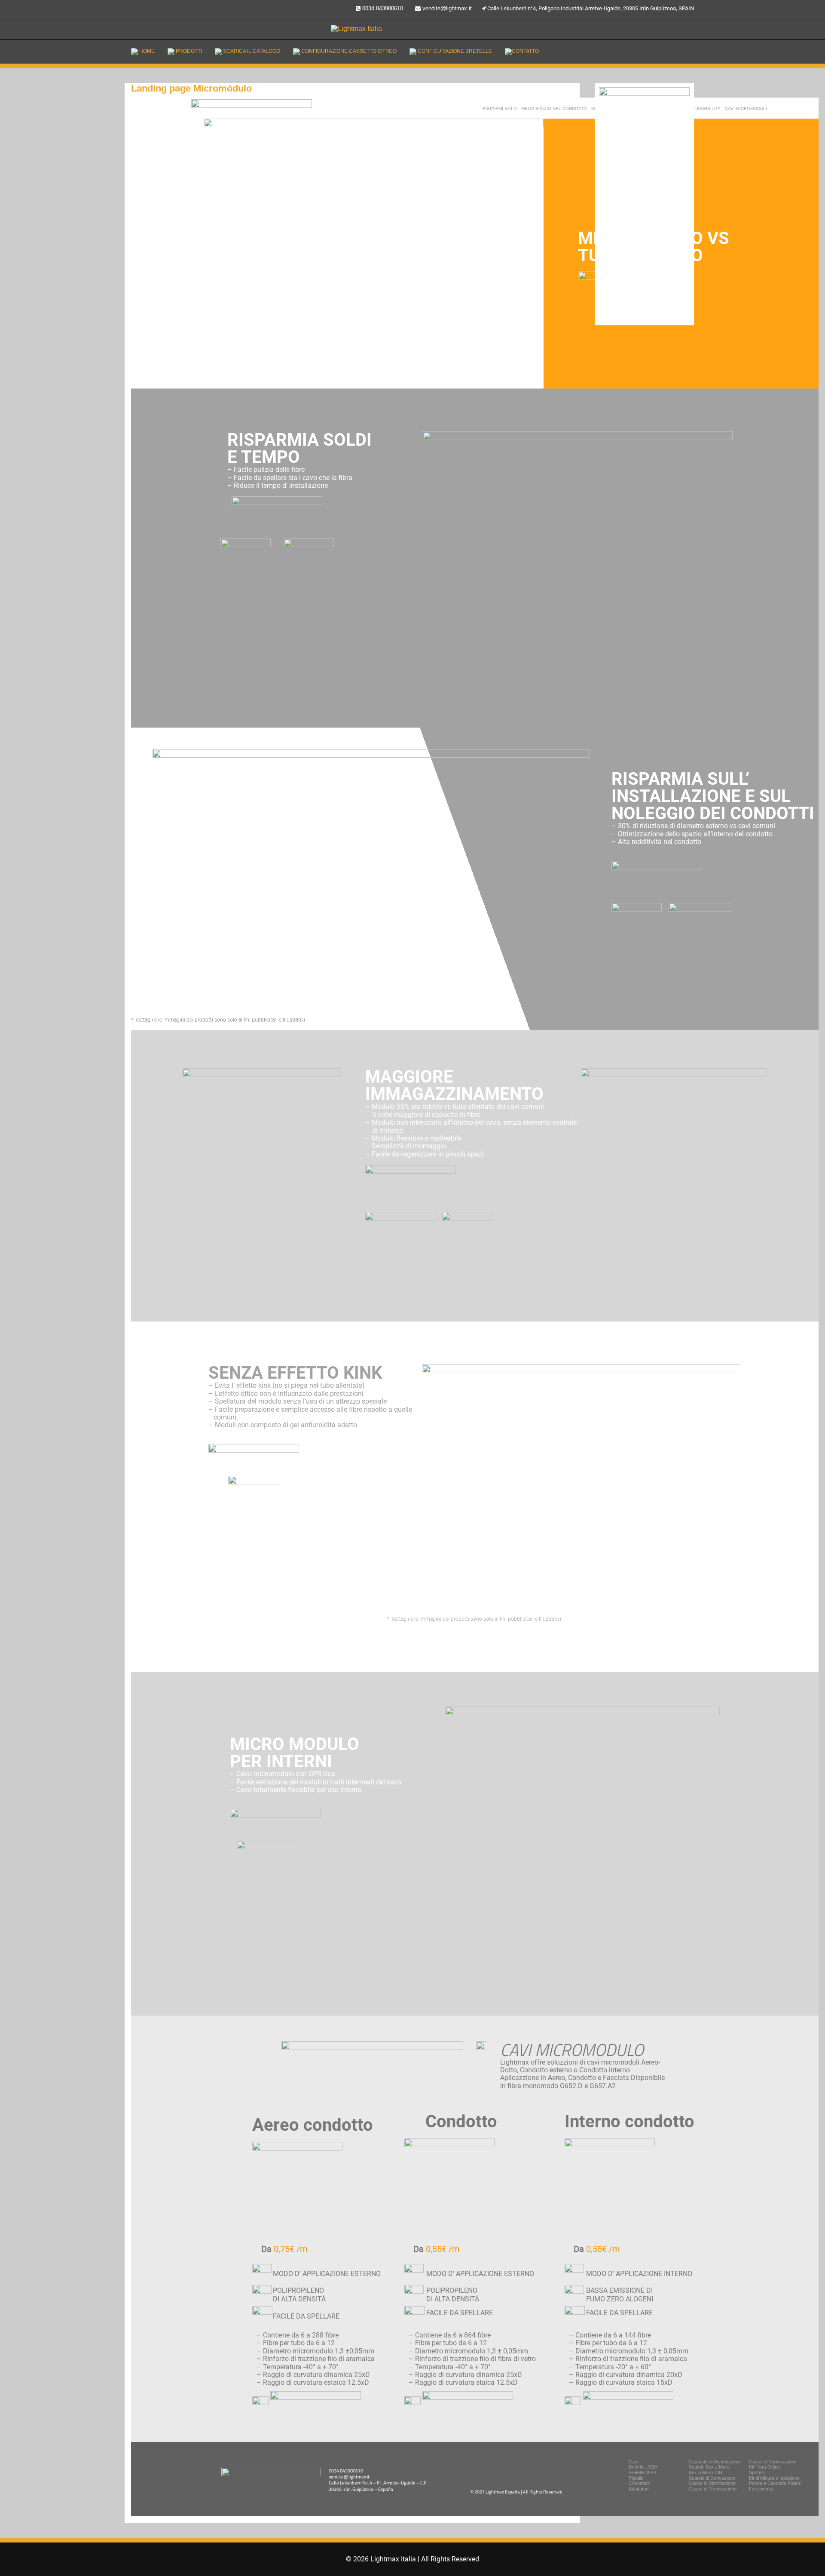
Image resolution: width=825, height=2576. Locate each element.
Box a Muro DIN (706, 2472)
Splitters (757, 2472)
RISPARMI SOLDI (500, 109)
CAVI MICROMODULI (746, 109)
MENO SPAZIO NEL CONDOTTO (554, 109)
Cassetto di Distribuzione (715, 2462)
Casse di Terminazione (773, 2462)
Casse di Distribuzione (712, 2483)
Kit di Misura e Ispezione (774, 2478)
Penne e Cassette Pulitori (775, 2483)
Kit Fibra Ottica (764, 2467)
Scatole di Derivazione (712, 2478)
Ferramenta (761, 2489)
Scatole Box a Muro (709, 2467)
